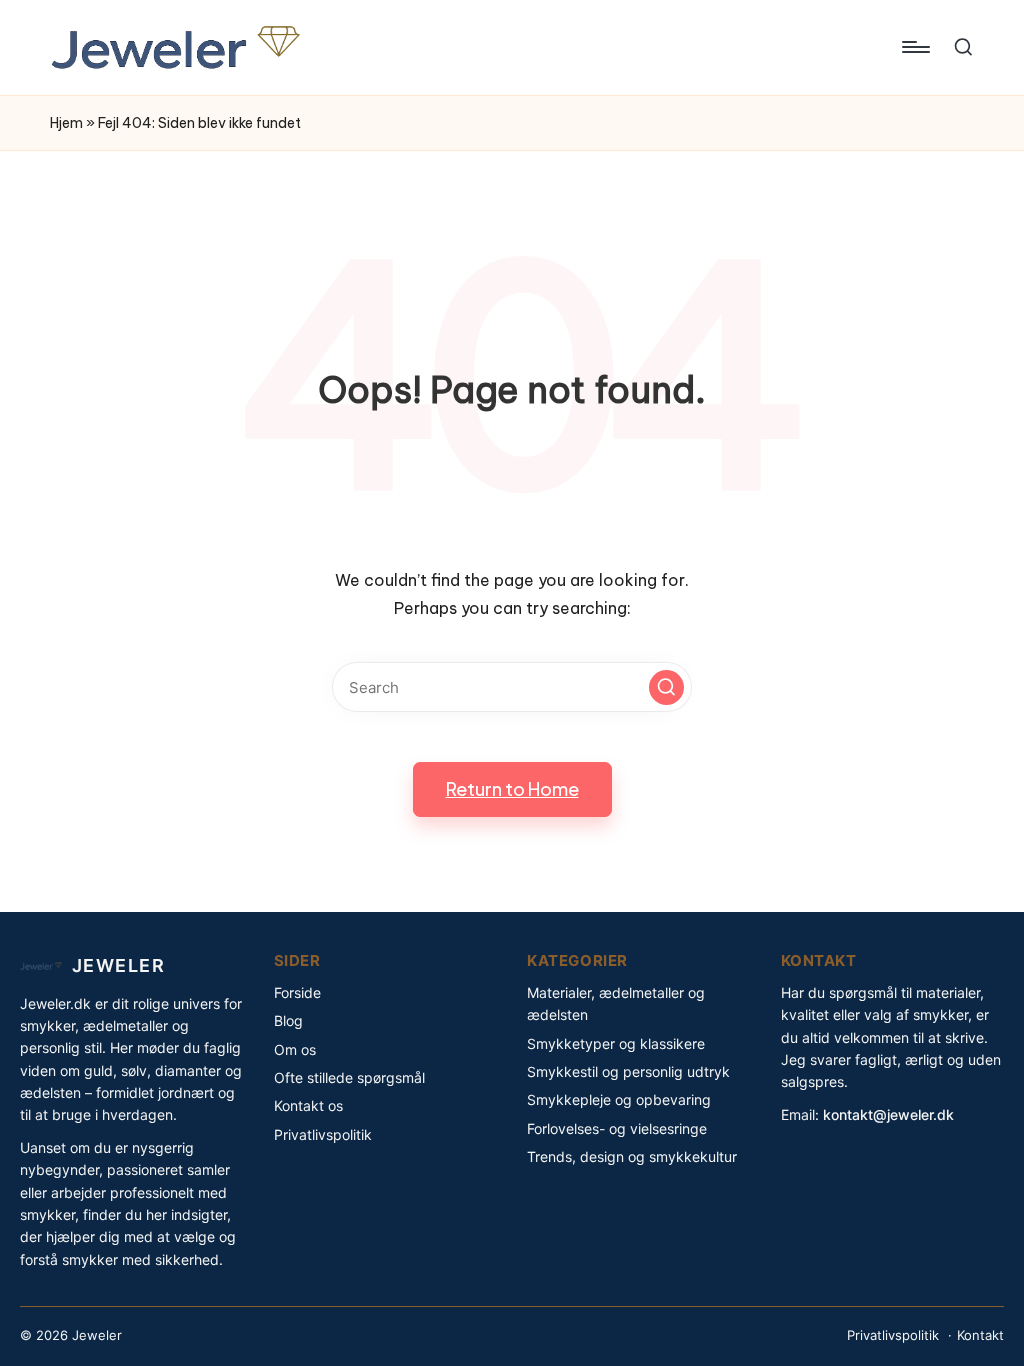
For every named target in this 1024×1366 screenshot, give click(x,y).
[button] (666, 687)
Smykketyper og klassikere (616, 1043)
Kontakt (980, 1335)
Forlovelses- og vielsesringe (617, 1128)
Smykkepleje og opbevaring (619, 1099)
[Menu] (914, 47)
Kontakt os (308, 1105)
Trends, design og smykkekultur (632, 1156)
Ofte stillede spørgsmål (349, 1077)
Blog (288, 1020)
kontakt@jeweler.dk (888, 1114)
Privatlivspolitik (323, 1134)
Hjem (66, 123)
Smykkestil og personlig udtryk (628, 1071)
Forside (297, 992)
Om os (295, 1049)
